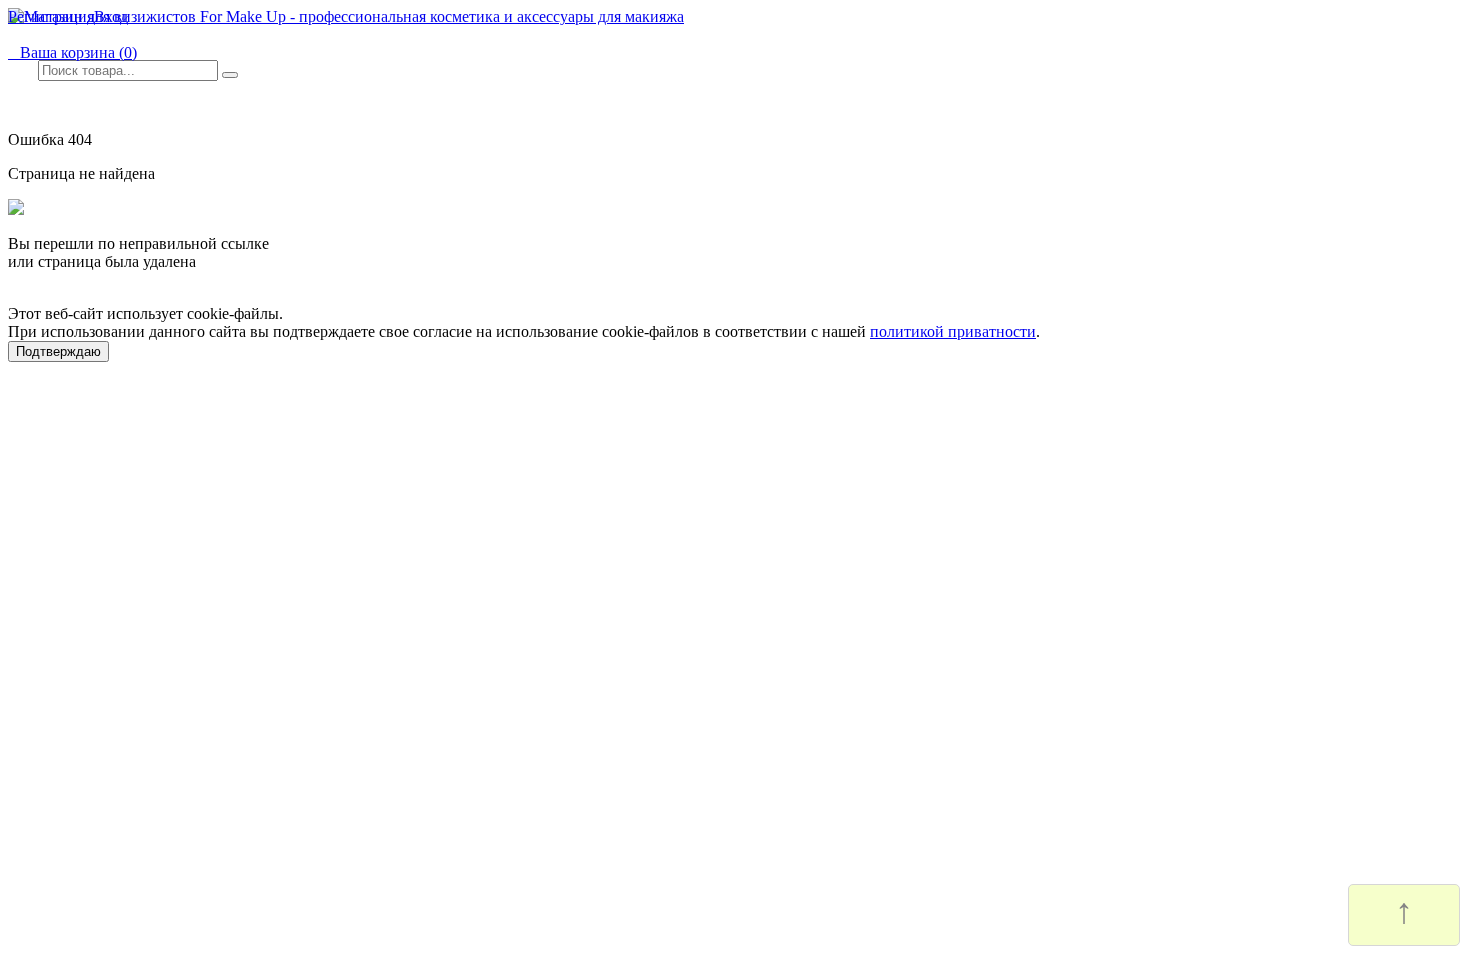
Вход (111, 16)
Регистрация (51, 16)
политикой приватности (953, 331)
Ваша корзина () (72, 52)
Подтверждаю (58, 351)
